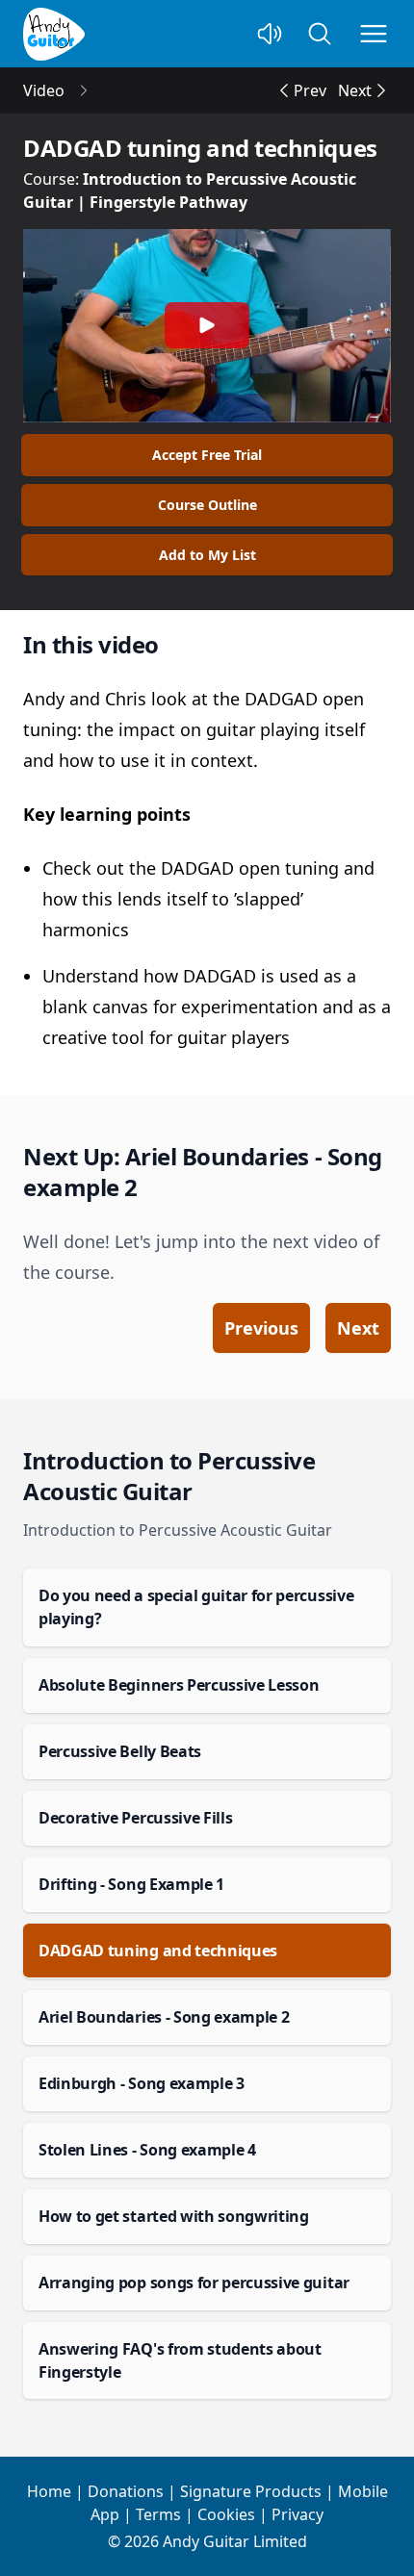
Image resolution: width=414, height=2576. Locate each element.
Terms (158, 2514)
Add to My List (207, 555)
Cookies (226, 2514)
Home (49, 2491)
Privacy (298, 2514)
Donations (126, 2491)
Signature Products (251, 2491)
